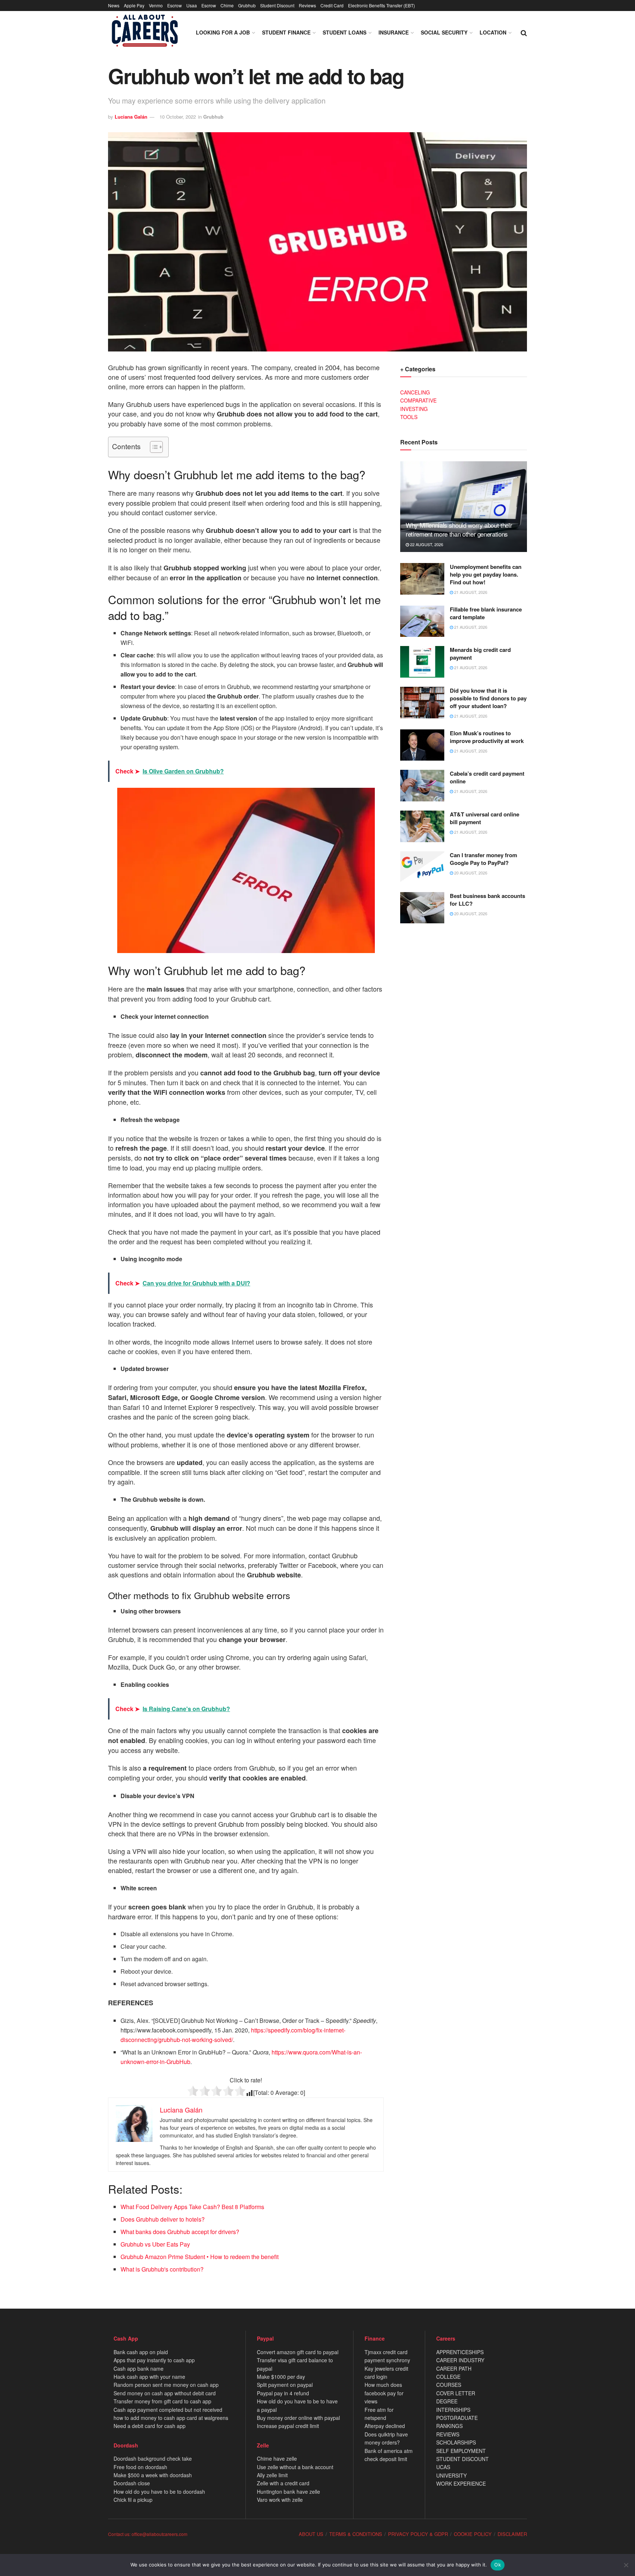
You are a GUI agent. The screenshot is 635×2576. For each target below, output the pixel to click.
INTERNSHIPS (453, 2410)
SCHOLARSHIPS (456, 2442)
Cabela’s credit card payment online (487, 777)
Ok (498, 2565)
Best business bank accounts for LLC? (487, 900)
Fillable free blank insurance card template (486, 613)
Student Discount (277, 5)
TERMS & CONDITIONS (356, 2534)
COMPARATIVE (418, 400)
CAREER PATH (454, 2368)
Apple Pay (134, 5)
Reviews (307, 5)
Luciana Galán (131, 117)
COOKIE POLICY (473, 2534)
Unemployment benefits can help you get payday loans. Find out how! (486, 574)
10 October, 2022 (178, 117)
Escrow (175, 5)
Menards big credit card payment (480, 654)
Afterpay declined (385, 2426)
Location (493, 32)
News (114, 5)
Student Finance (286, 32)
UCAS (443, 2467)
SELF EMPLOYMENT (461, 2451)
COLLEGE (448, 2377)
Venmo (156, 5)
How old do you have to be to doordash (159, 2492)
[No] (626, 2565)
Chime (227, 5)
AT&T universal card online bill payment (485, 818)
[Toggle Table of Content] (153, 447)
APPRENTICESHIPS (460, 2352)
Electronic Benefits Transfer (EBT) (381, 5)
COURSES (449, 2385)
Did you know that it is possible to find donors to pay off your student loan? (488, 698)
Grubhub (247, 5)
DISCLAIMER (512, 2534)
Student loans (345, 32)
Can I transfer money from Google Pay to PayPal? (483, 859)
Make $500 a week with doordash (153, 2475)
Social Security (444, 32)
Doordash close (132, 2483)
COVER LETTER (456, 2393)
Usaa (192, 5)
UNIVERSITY (451, 2475)
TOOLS (409, 417)
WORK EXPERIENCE (461, 2483)
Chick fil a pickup (133, 2500)
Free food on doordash (140, 2467)
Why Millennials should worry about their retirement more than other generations (459, 529)
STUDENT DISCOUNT (462, 2459)
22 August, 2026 (426, 544)
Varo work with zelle (280, 2500)
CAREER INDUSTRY (460, 2360)
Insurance (394, 32)
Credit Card (332, 5)
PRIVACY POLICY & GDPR (418, 2534)
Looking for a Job (223, 32)
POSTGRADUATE (457, 2418)
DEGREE (447, 2401)
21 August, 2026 (470, 592)
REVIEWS (448, 2434)
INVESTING (414, 409)
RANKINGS (449, 2426)
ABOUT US (311, 2534)
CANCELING (415, 392)
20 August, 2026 (470, 873)
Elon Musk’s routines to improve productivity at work (487, 737)
